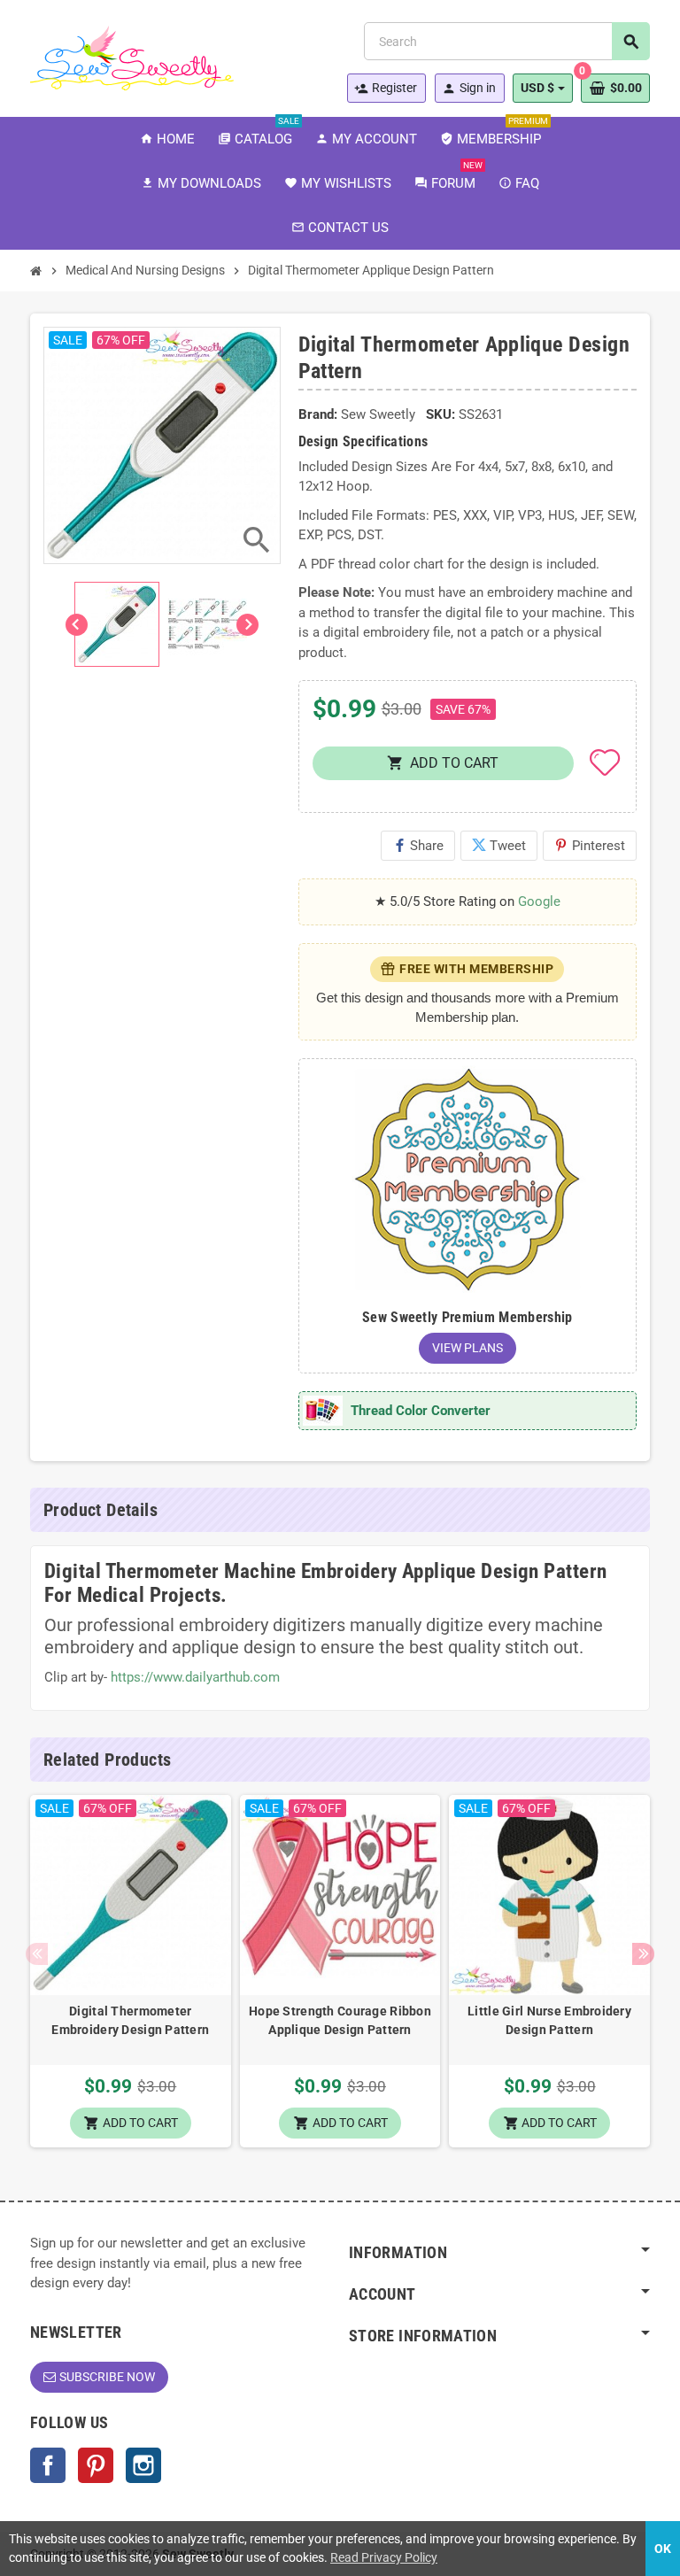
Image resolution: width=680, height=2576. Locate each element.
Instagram (143, 2465)
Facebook (48, 2465)
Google (539, 901)
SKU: (440, 414)
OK (663, 2549)
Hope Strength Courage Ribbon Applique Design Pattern (340, 2020)
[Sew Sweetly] (132, 57)
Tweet (499, 846)
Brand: (318, 414)
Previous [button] (37, 1954)
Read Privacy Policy (384, 2557)
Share (418, 846)
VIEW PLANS (467, 1348)
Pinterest (590, 846)
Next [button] (643, 1954)
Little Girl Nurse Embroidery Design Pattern (549, 2020)
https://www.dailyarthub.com (195, 1677)
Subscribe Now (107, 2377)
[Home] (36, 271)
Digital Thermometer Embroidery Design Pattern (130, 2020)
